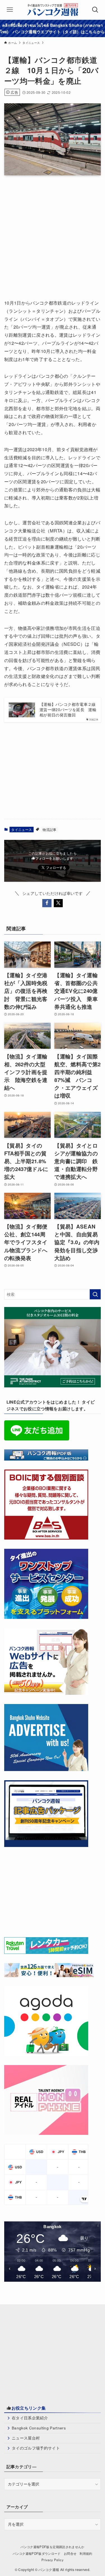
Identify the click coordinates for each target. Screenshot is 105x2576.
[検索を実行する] (95, 1294)
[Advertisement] (53, 235)
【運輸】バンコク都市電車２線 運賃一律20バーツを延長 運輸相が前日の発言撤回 (68, 710)
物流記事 (49, 829)
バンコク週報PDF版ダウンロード (37, 2553)
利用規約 (86, 2553)
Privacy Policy (53, 2560)
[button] (47, 903)
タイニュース (22, 829)
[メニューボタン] (10, 10)
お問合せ (70, 2553)
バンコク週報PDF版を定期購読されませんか (52, 2547)
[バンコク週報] (53, 10)
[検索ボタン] (95, 10)
